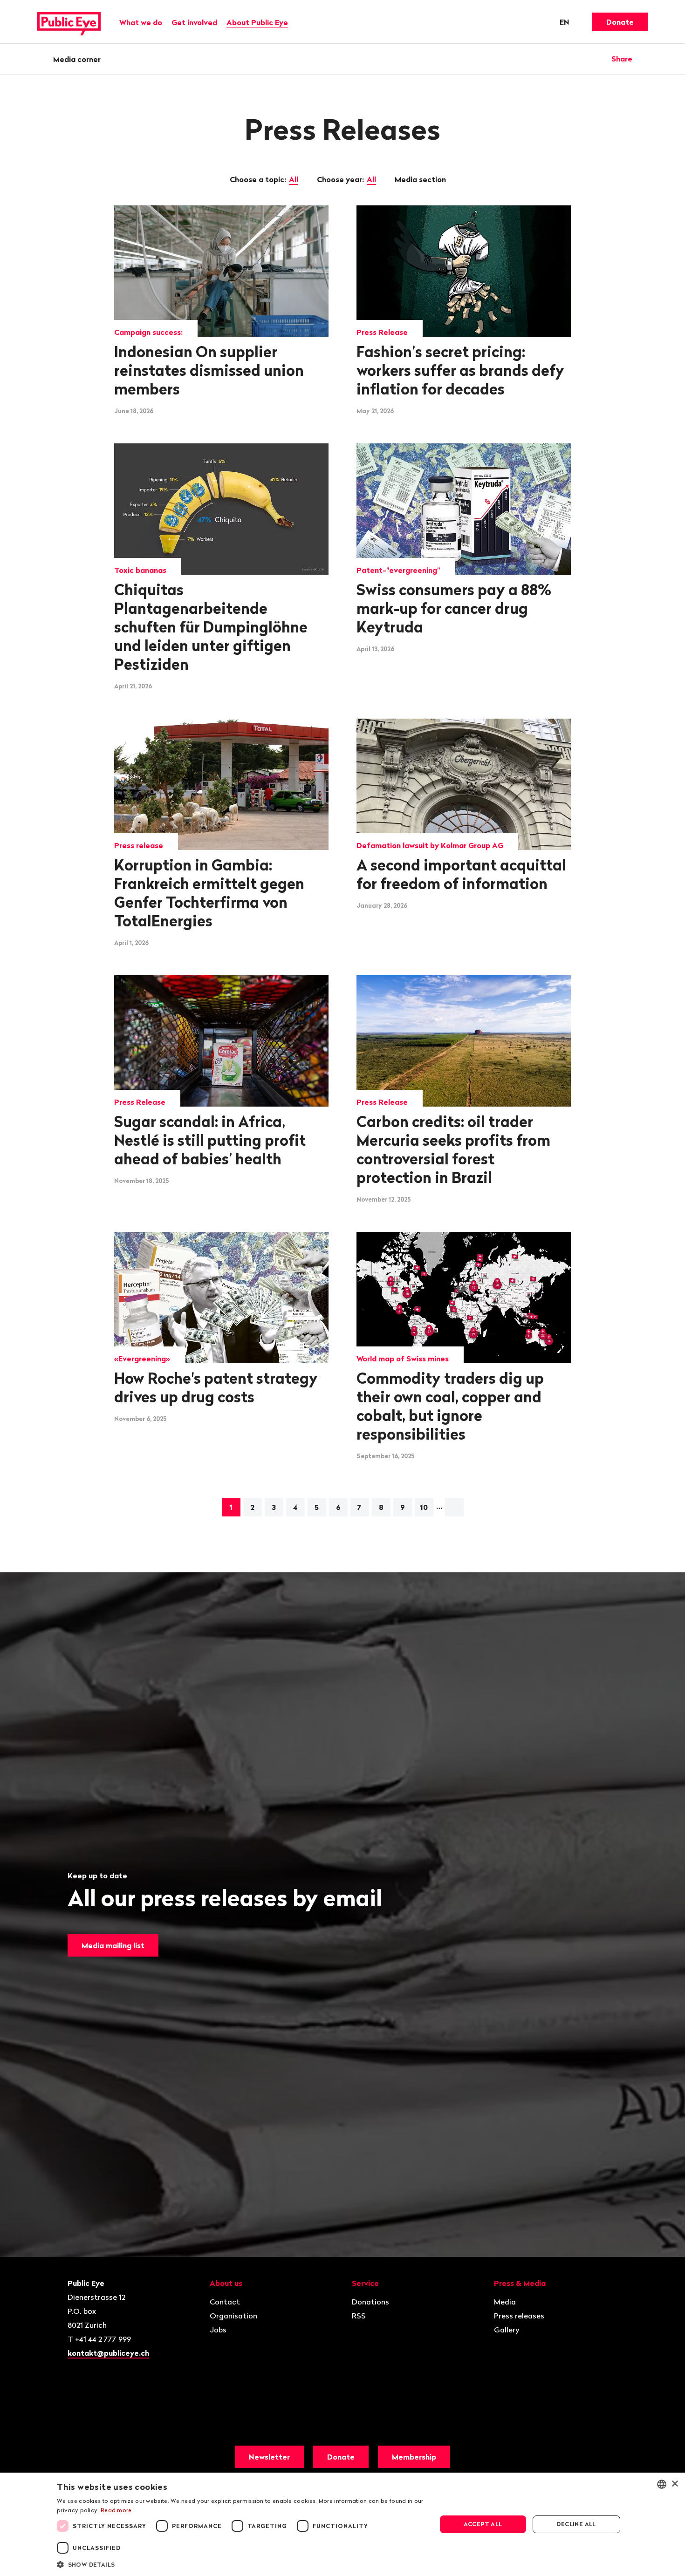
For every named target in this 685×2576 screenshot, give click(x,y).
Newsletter (269, 2457)
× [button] (675, 2484)
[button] (241, 2564)
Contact (225, 2302)
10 (424, 1507)
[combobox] (662, 2484)
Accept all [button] (483, 2524)
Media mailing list (113, 1945)
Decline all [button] (576, 2524)
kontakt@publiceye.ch (108, 2353)
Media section (421, 179)
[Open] (644, 59)
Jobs (218, 2330)
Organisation (233, 2316)
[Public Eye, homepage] (69, 22)
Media (505, 2302)
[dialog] (342, 2524)
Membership (414, 2457)
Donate (620, 22)
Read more (116, 2510)
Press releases (519, 2316)
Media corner (77, 59)
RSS (359, 2316)
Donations (370, 2302)
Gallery (507, 2330)
